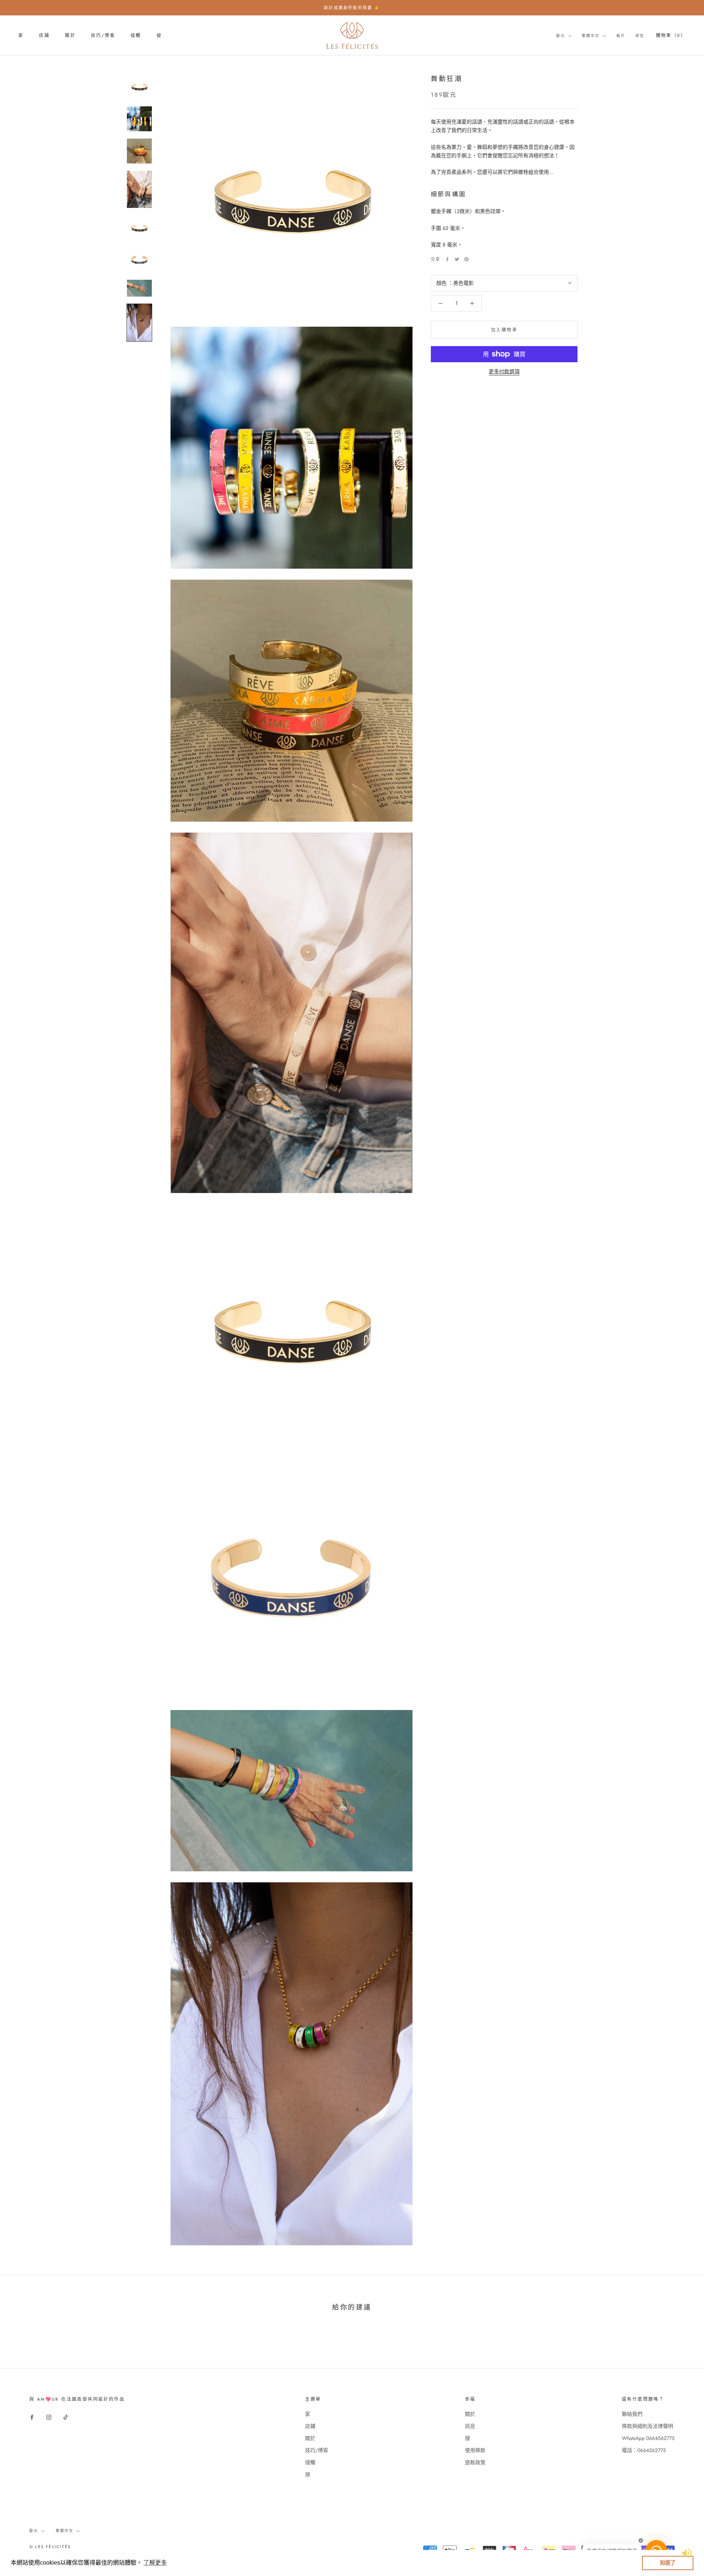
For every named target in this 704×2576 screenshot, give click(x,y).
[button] (155, 2563)
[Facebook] (447, 259)
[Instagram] (49, 2417)
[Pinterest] (466, 259)
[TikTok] (66, 2417)
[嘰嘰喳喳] (457, 259)
